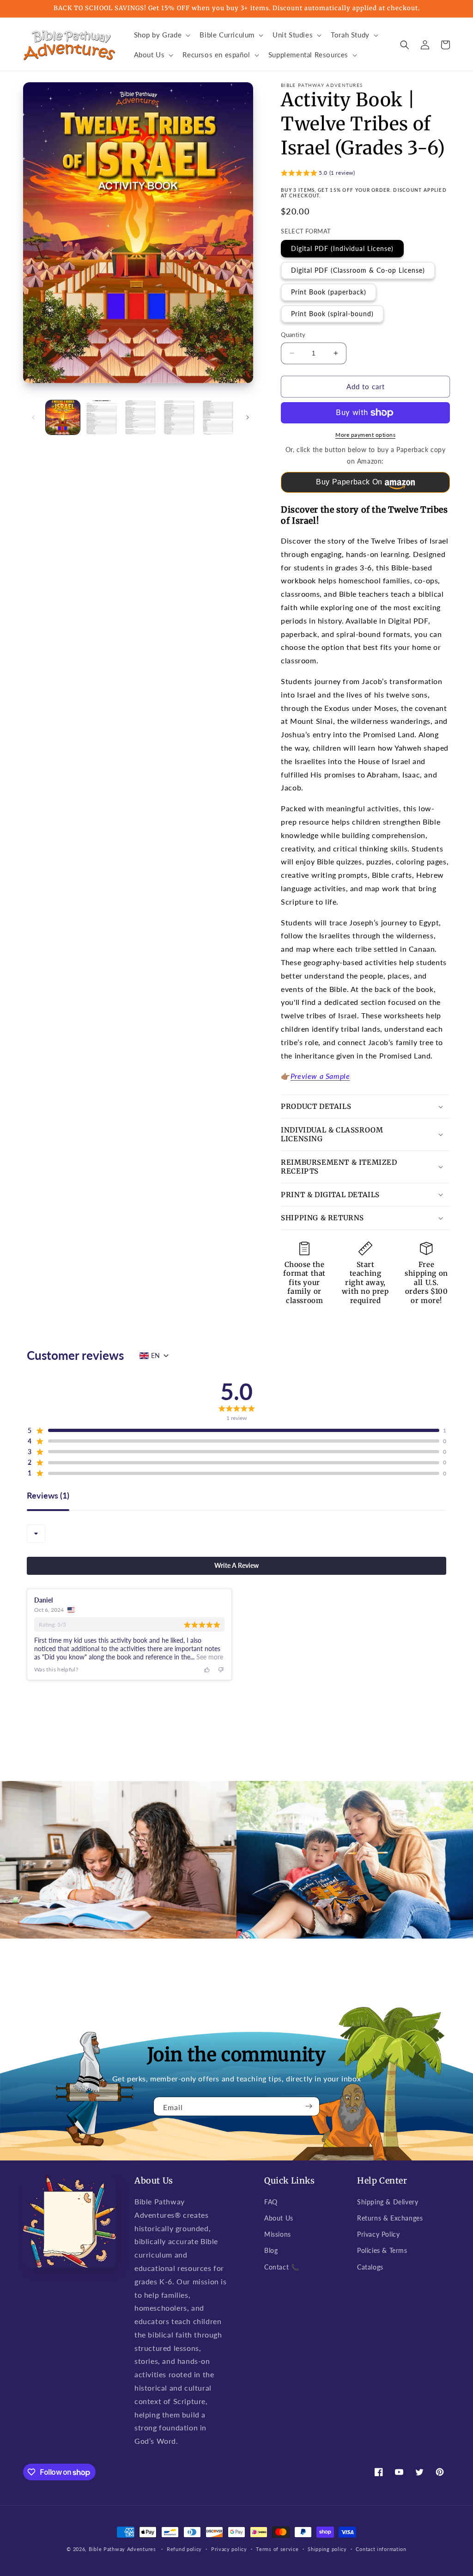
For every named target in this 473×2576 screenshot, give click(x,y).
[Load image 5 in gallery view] (218, 417)
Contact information (381, 2549)
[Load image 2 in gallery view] (102, 417)
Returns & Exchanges (390, 2218)
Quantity (293, 335)
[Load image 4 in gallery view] (179, 417)
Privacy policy (229, 2549)
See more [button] (209, 1657)
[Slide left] (33, 417)
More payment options (365, 435)
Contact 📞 (282, 2267)
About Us (279, 2218)
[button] (161, 35)
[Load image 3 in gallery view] (140, 417)
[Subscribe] (309, 2106)
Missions (278, 2234)
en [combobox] (155, 1355)
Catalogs (370, 2267)
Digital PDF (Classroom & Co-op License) (358, 270)
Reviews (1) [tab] (48, 1496)
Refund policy (184, 2549)
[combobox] (36, 1534)
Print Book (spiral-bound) (332, 314)
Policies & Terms (382, 2250)
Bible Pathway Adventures (122, 2549)
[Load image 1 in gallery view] (63, 417)
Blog (271, 2250)
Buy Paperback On (349, 482)
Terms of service (277, 2549)
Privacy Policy (378, 2234)
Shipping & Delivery (388, 2202)
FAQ (271, 2202)
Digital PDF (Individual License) (342, 248)
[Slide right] (248, 417)
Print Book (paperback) (329, 292)
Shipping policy (327, 2549)
